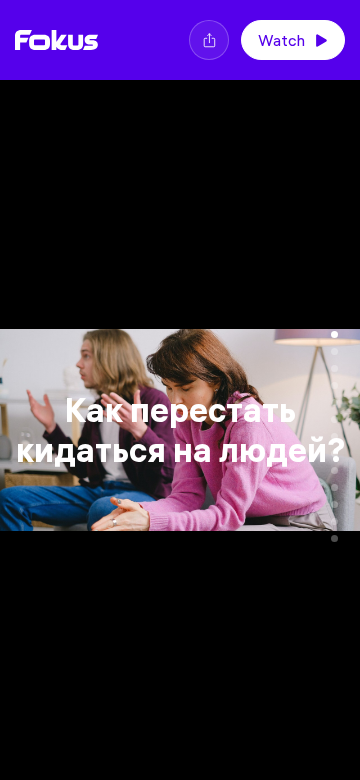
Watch (281, 40)
